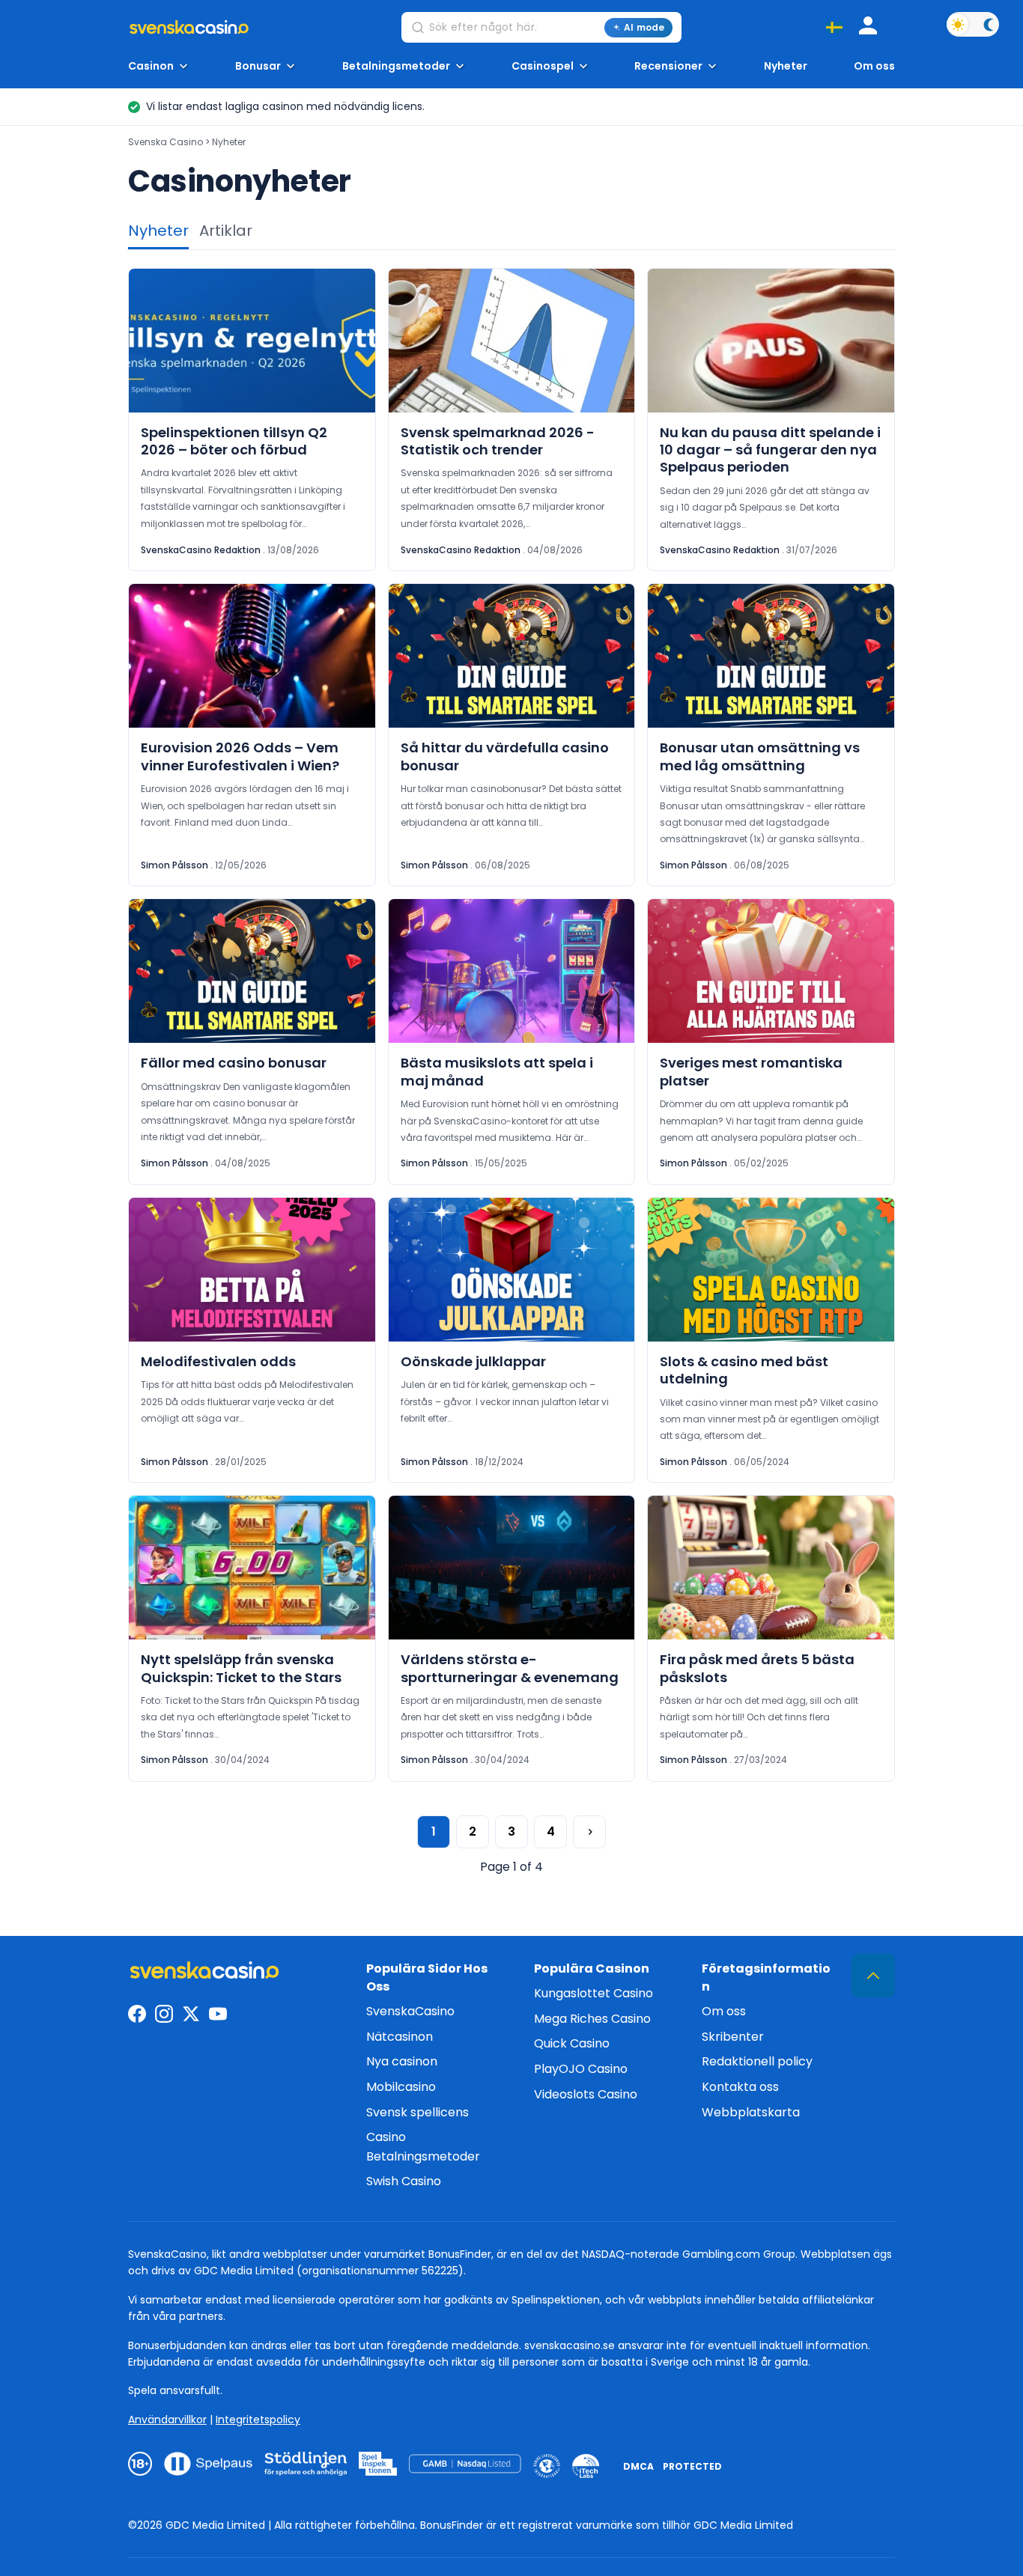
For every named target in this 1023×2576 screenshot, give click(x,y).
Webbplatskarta (751, 2112)
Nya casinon (402, 2061)
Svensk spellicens (418, 2112)
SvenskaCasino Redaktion (201, 550)
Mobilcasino (401, 2087)
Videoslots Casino (586, 2094)
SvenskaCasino (410, 2011)
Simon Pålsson (174, 865)
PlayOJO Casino (581, 2069)
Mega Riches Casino (592, 2019)
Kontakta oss (740, 2087)
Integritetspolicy (258, 2420)
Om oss (874, 66)
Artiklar (226, 231)
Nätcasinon (400, 2037)
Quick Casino (572, 2043)
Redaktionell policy (757, 2061)
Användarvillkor (167, 2420)
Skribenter (733, 2037)
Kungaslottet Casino (594, 1993)
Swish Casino (404, 2181)
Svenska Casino (166, 142)
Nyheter (786, 66)
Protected (692, 2466)
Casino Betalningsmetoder (423, 2147)
